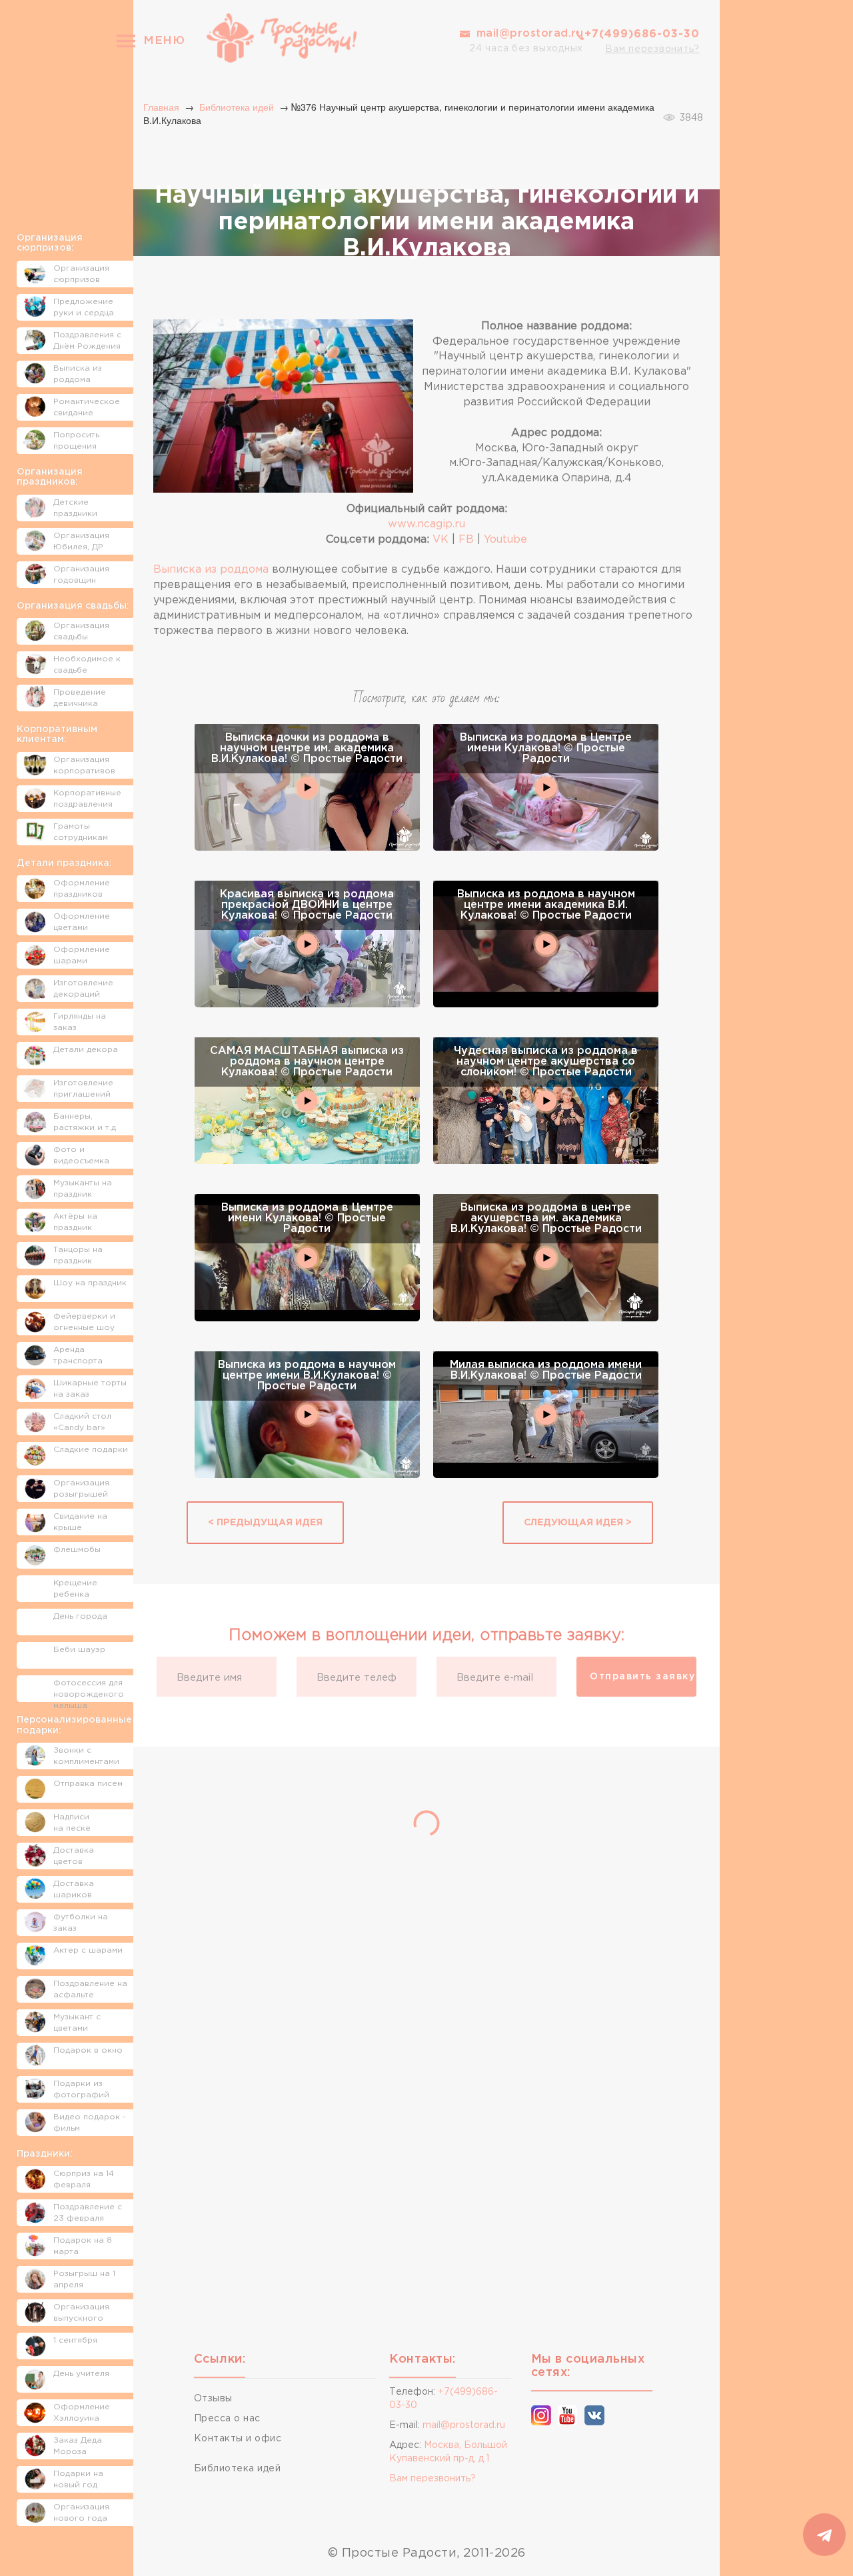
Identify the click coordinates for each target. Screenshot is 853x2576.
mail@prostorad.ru (530, 34)
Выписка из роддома (211, 570)
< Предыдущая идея (265, 1523)
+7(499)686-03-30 (642, 34)
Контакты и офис (238, 2439)
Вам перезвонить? (652, 49)
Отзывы (213, 2399)
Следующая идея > (578, 1523)
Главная (161, 107)
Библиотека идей (237, 107)
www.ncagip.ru (426, 524)
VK (440, 540)
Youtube (505, 540)
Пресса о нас (227, 2419)
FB (466, 540)
